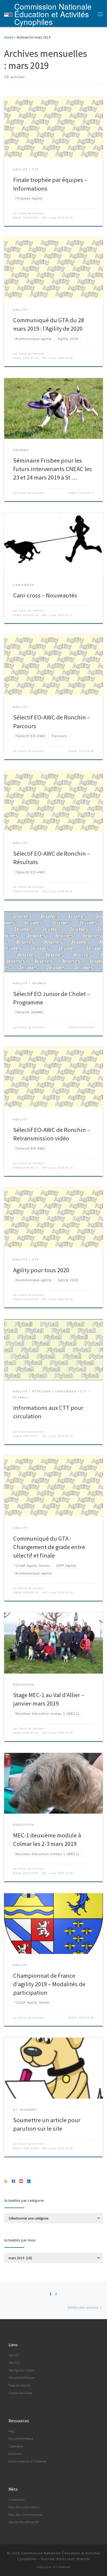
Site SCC (14, 2362)
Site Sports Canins (22, 2370)
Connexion (17, 2500)
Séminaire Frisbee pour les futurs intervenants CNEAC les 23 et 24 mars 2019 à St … (53, 469)
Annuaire (15, 2454)
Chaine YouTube (20, 2393)
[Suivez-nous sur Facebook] (13, 2182)
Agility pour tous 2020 (41, 1270)
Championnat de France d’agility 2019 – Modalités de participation (49, 1984)
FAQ (12, 2431)
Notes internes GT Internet (27, 2461)
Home (9, 37)
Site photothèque (21, 2378)
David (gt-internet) (32, 213)
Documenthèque (21, 2439)
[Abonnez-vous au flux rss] (6, 2182)
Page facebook (19, 2385)
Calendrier (16, 2446)
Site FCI (14, 2355)
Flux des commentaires (26, 2515)
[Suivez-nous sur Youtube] (21, 2182)
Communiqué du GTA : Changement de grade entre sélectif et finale (49, 1547)
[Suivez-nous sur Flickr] (29, 2182)
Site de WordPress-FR (24, 2522)
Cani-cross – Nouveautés (45, 595)
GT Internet (62, 2567)
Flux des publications (24, 2507)
